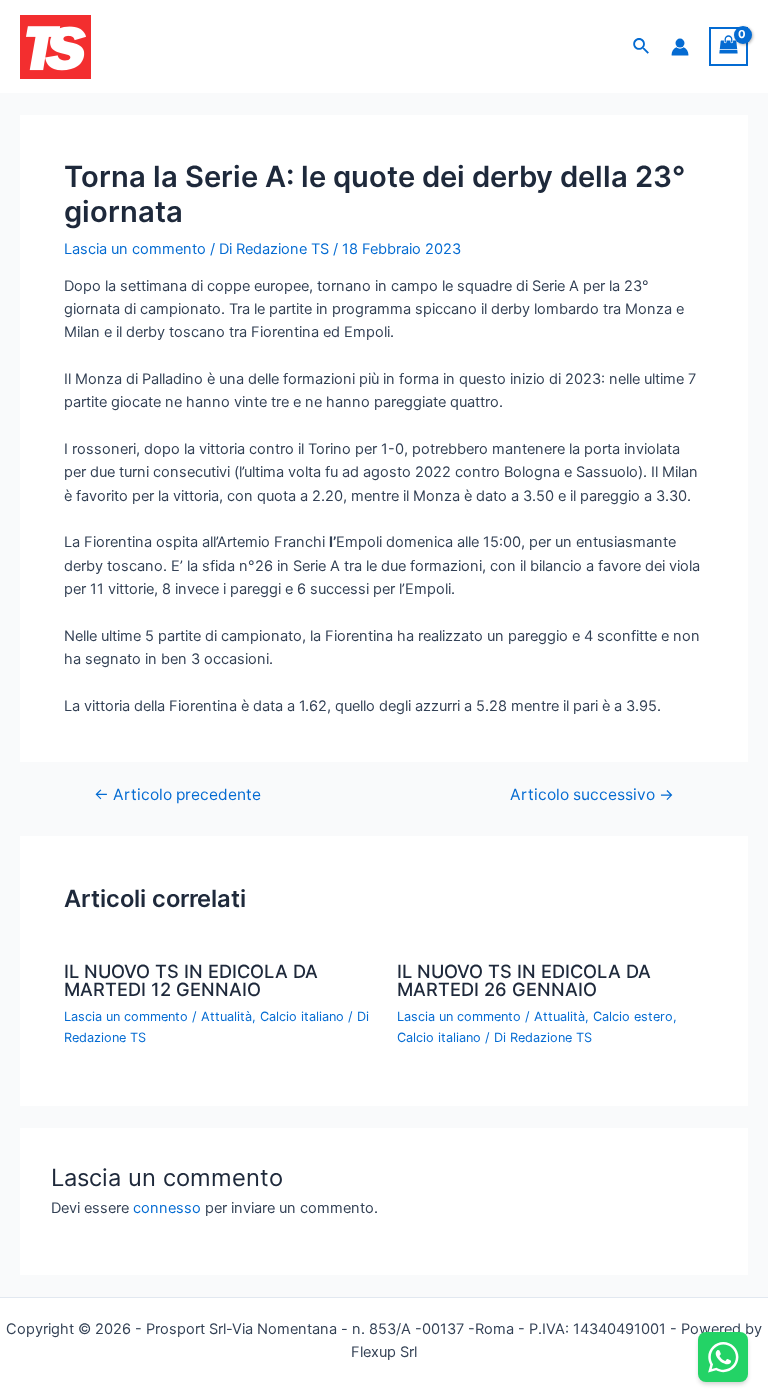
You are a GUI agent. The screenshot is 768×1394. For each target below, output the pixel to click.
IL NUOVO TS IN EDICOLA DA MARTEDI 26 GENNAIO (524, 980)
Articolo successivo (592, 795)
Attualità (226, 1016)
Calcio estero (633, 1016)
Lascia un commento (135, 249)
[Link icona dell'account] (680, 47)
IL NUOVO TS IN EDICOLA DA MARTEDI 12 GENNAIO (191, 980)
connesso (167, 1208)
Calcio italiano (302, 1016)
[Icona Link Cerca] (642, 46)
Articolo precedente (177, 795)
